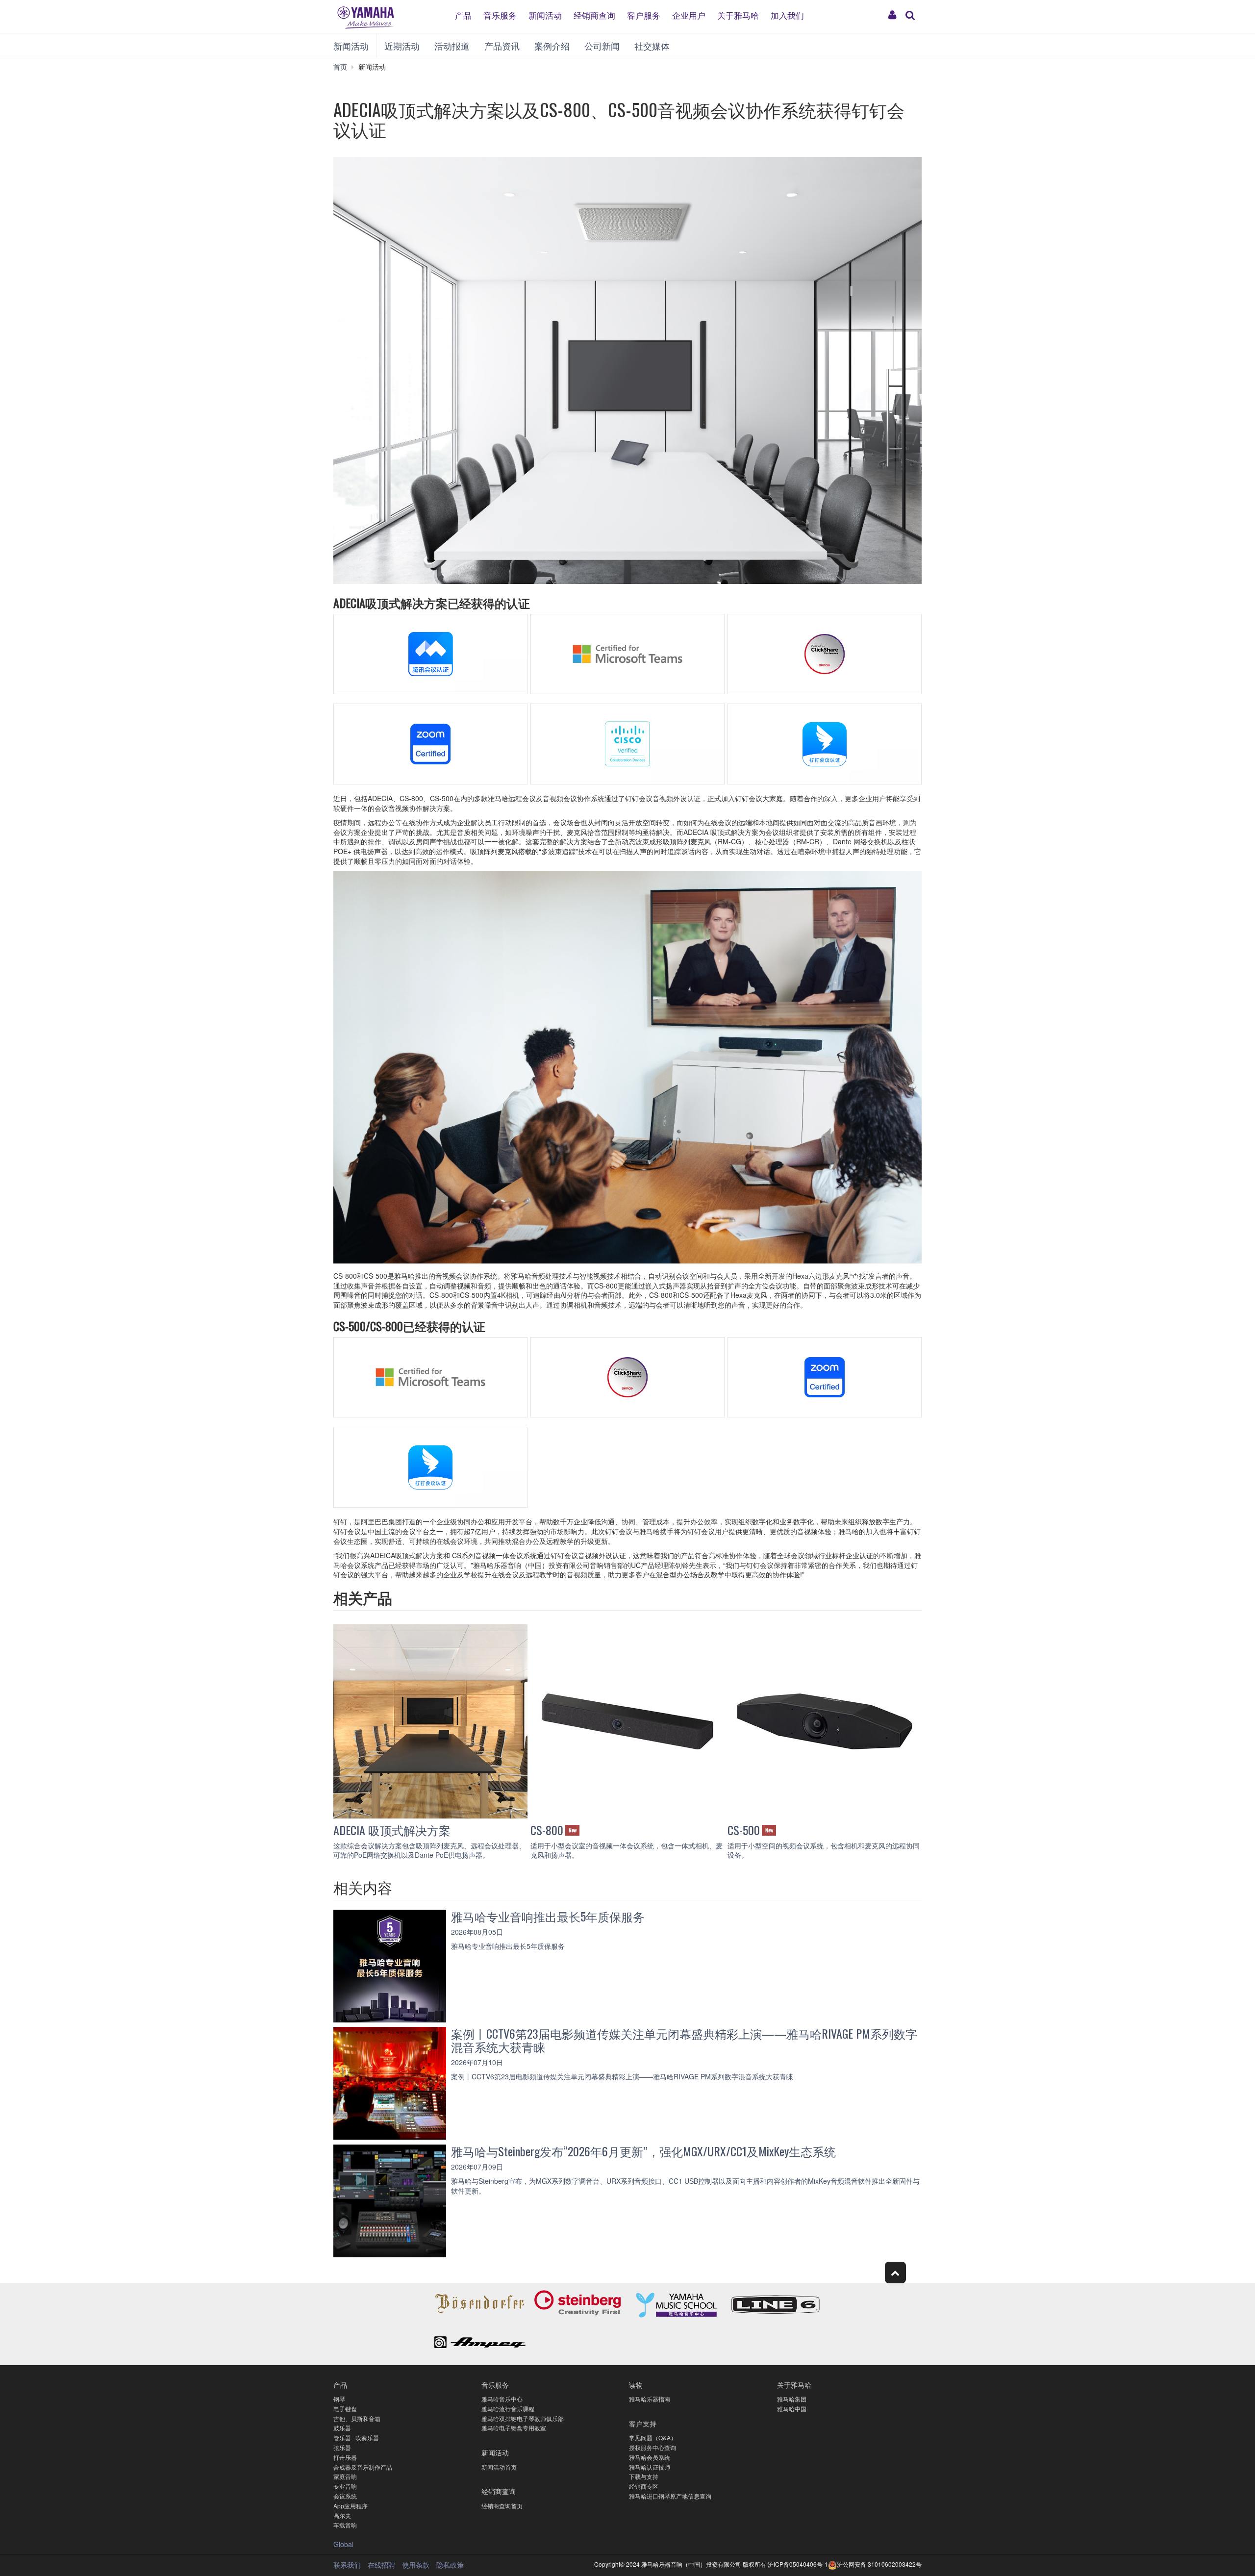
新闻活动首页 (499, 2467)
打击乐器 (345, 2457)
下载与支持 (644, 2476)
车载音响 (345, 2525)
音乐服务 (500, 14)
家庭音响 (345, 2476)
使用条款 (416, 2565)
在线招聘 (381, 2565)
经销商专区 (644, 2486)
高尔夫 (342, 2515)
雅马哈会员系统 (650, 2457)
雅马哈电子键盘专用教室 (514, 2428)
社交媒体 (652, 46)
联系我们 (347, 2565)
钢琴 (339, 2399)
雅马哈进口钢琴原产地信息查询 (670, 2496)
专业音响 (345, 2486)
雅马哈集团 (792, 2399)
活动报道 (452, 46)
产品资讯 (502, 46)
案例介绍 (552, 46)
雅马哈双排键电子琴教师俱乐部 (523, 2418)
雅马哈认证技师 (650, 2467)
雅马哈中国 (792, 2409)
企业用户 (689, 14)
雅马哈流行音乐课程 (508, 2409)
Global (343, 2544)
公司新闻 (602, 46)
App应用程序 (351, 2506)
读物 (636, 2385)
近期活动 (402, 46)
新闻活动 (545, 14)
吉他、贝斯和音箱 (357, 2418)
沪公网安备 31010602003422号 (879, 2564)
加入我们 (787, 14)
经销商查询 (594, 14)
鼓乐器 (342, 2428)
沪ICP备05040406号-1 (798, 2564)
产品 (463, 14)
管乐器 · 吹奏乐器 (356, 2437)
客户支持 (643, 2423)
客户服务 (644, 14)
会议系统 (345, 2496)
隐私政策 (450, 2565)
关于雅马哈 (738, 14)
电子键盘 (345, 2409)
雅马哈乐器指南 (650, 2399)
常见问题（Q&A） (653, 2437)
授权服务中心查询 (653, 2447)
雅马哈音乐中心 (502, 2399)
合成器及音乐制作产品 (363, 2467)
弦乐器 (342, 2447)
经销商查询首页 (502, 2506)
